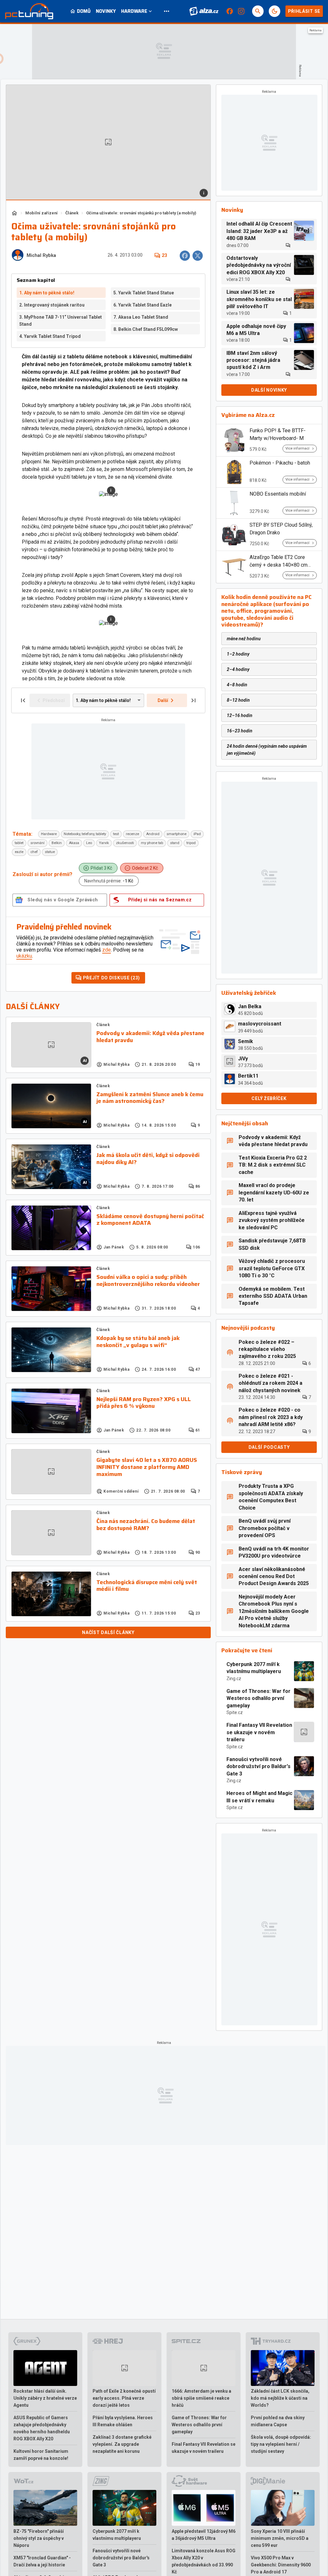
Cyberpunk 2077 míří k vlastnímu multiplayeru (254, 1668)
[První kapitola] (23, 700)
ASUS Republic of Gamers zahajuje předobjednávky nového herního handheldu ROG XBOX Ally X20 (42, 2428)
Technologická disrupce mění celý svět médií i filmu (147, 1586)
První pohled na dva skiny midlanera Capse (278, 2421)
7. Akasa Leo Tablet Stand (141, 317)
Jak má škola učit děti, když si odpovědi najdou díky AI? (148, 1159)
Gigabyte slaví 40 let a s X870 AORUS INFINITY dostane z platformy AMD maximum (147, 1467)
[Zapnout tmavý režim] (275, 11)
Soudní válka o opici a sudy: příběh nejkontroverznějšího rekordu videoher (148, 1281)
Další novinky (269, 390)
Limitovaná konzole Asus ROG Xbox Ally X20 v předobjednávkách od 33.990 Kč (204, 2561)
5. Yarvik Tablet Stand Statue (144, 293)
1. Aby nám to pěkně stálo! (47, 293)
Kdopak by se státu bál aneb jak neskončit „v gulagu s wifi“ (138, 1342)
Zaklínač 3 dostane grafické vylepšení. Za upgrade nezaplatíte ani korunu (122, 2444)
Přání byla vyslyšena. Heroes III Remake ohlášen (123, 2421)
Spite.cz (235, 1712)
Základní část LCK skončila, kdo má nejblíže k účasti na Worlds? (280, 2398)
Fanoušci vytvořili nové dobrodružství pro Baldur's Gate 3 (258, 1767)
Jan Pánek (114, 1247)
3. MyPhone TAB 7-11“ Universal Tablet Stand (61, 321)
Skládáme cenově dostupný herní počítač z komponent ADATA (150, 1220)
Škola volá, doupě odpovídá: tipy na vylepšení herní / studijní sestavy (281, 2444)
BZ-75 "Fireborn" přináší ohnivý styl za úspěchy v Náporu (39, 2538)
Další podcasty (269, 1447)
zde (107, 950)
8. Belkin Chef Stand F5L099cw (146, 329)
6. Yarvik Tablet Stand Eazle (143, 305)
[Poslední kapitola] (193, 700)
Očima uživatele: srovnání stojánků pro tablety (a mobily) (141, 213)
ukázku (24, 956)
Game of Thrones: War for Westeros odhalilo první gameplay (258, 1698)
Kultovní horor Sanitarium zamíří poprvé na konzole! (41, 2455)
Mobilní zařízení (41, 213)
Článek (72, 213)
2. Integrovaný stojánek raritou (52, 305)
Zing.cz (234, 1679)
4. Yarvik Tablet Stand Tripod (50, 336)
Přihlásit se (304, 11)
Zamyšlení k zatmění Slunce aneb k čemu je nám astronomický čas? (150, 1098)
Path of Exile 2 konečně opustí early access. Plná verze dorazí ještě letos (124, 2398)
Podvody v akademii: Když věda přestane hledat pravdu (150, 1037)
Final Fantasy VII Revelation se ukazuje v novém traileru (259, 1732)
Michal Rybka (41, 255)
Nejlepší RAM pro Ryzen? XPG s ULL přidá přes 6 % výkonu (144, 1403)
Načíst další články (108, 1632)
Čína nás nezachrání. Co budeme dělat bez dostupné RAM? (146, 1525)
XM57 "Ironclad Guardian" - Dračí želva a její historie (42, 2561)
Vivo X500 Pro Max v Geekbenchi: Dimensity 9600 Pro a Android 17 (281, 2565)
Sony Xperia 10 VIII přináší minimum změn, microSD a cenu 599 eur (280, 2538)
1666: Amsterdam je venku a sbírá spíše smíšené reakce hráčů (201, 2398)
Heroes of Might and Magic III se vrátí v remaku (259, 1797)
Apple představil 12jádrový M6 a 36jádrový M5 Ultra (204, 2535)
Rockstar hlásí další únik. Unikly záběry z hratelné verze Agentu (45, 2398)
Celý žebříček (269, 1098)
